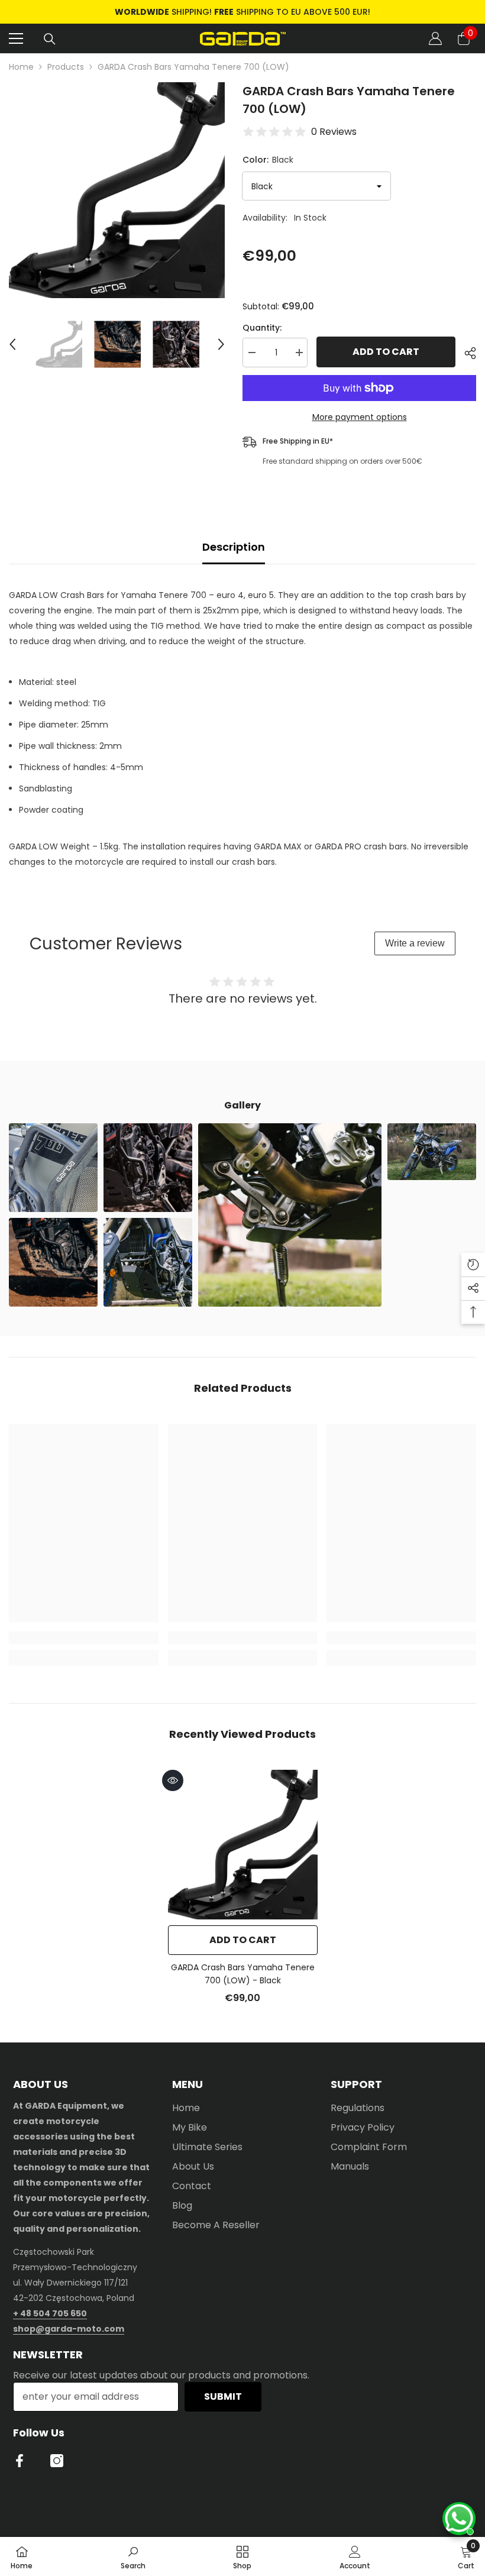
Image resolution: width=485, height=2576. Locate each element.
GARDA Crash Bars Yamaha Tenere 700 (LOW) (243, 1974)
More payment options (360, 417)
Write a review (415, 943)
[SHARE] (466, 353)
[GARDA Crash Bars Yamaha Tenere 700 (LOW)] (243, 1845)
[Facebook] (20, 2461)
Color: (268, 160)
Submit (223, 2396)
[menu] (16, 38)
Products (66, 67)
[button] (12, 344)
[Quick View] (173, 1780)
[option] (242, 12)
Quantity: (262, 328)
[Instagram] (57, 2461)
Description (234, 547)
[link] (84, 1638)
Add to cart (386, 352)
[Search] (50, 39)
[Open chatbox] (459, 2519)
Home (21, 67)
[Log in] (435, 38)
